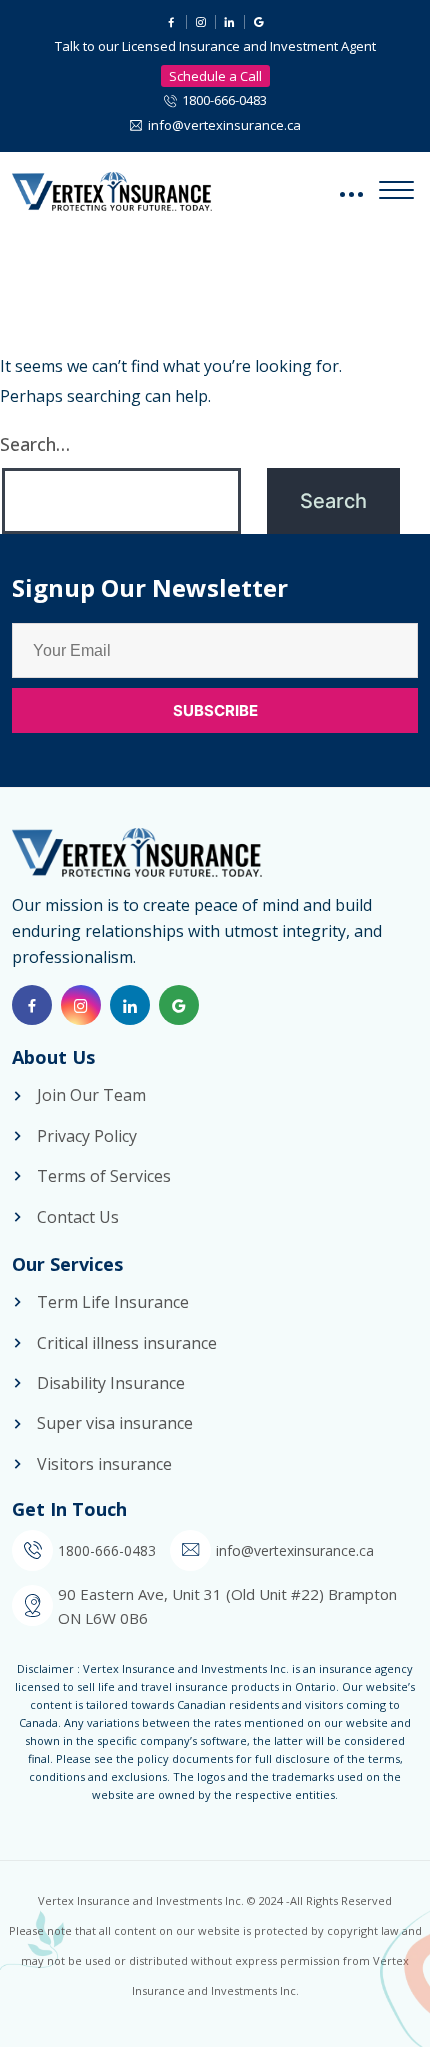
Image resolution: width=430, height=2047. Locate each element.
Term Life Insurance (113, 1302)
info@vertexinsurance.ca (224, 125)
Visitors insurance (104, 1464)
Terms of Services (104, 1176)
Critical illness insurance (127, 1343)
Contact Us (78, 1217)
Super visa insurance (115, 1423)
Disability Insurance (111, 1383)
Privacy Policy (87, 1136)
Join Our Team (91, 1095)
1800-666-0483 (224, 100)
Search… (35, 444)
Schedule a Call (215, 76)
